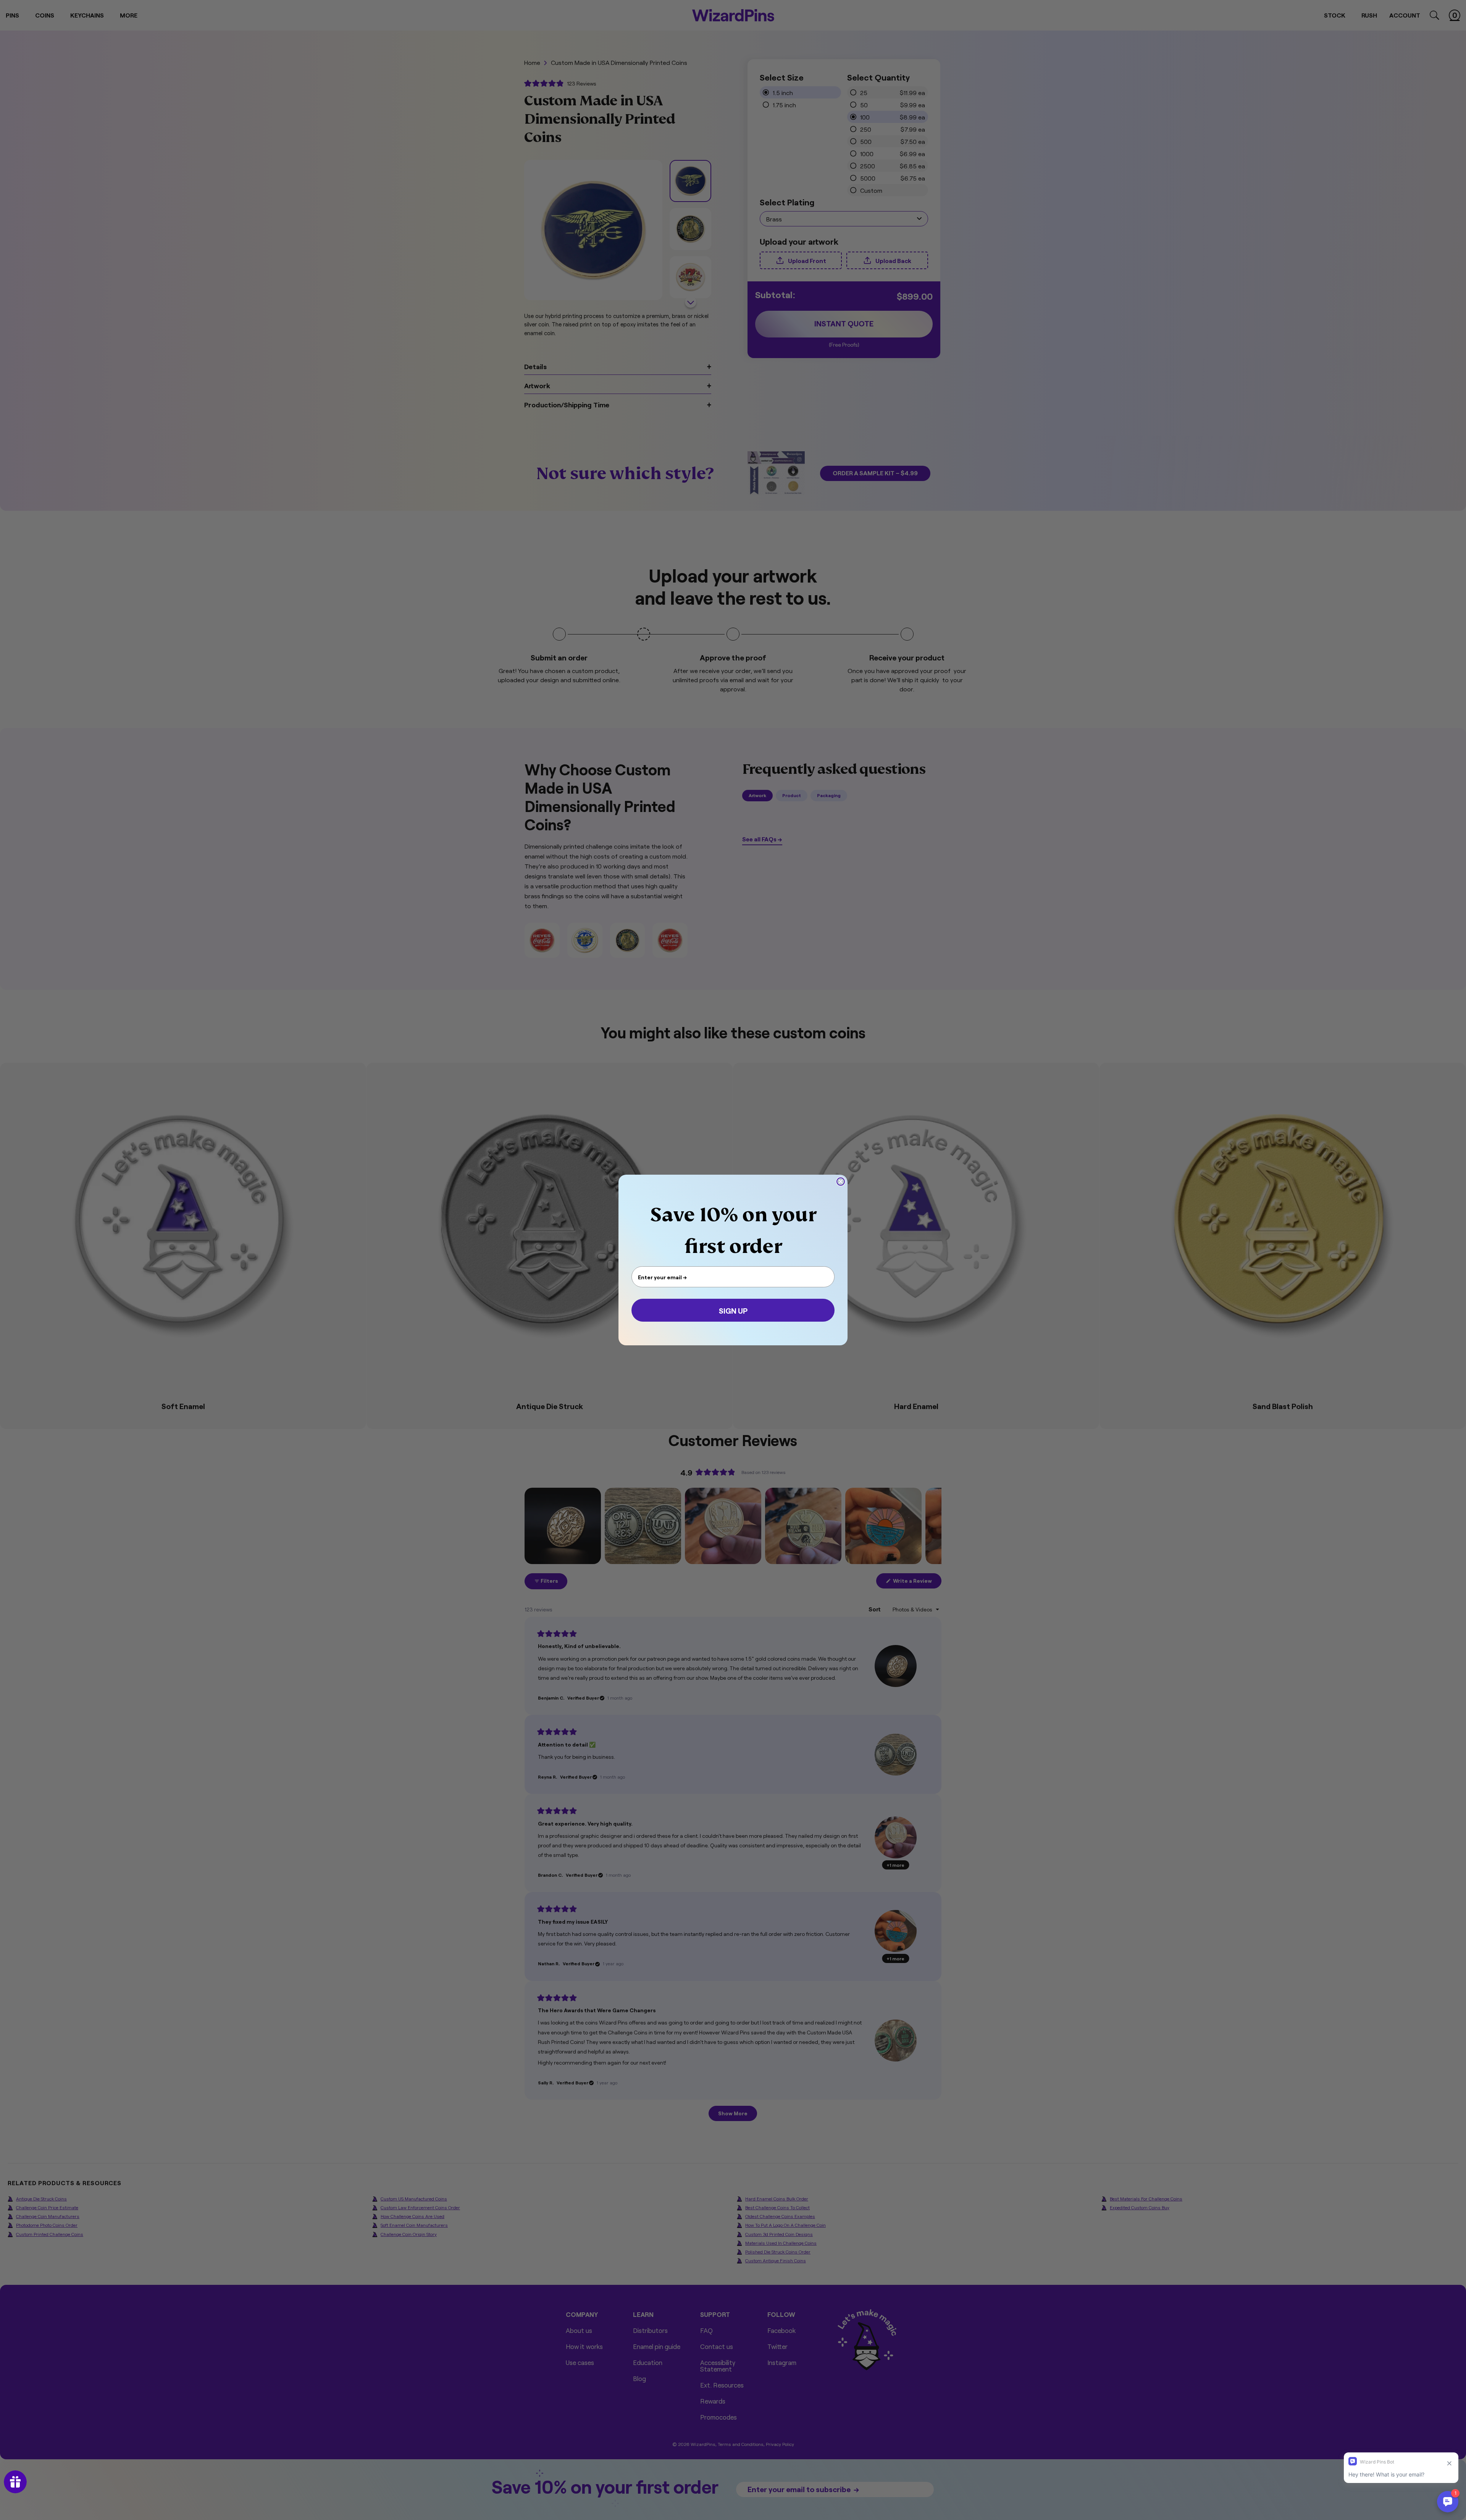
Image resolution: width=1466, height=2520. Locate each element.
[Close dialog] (841, 1182)
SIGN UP (733, 1310)
